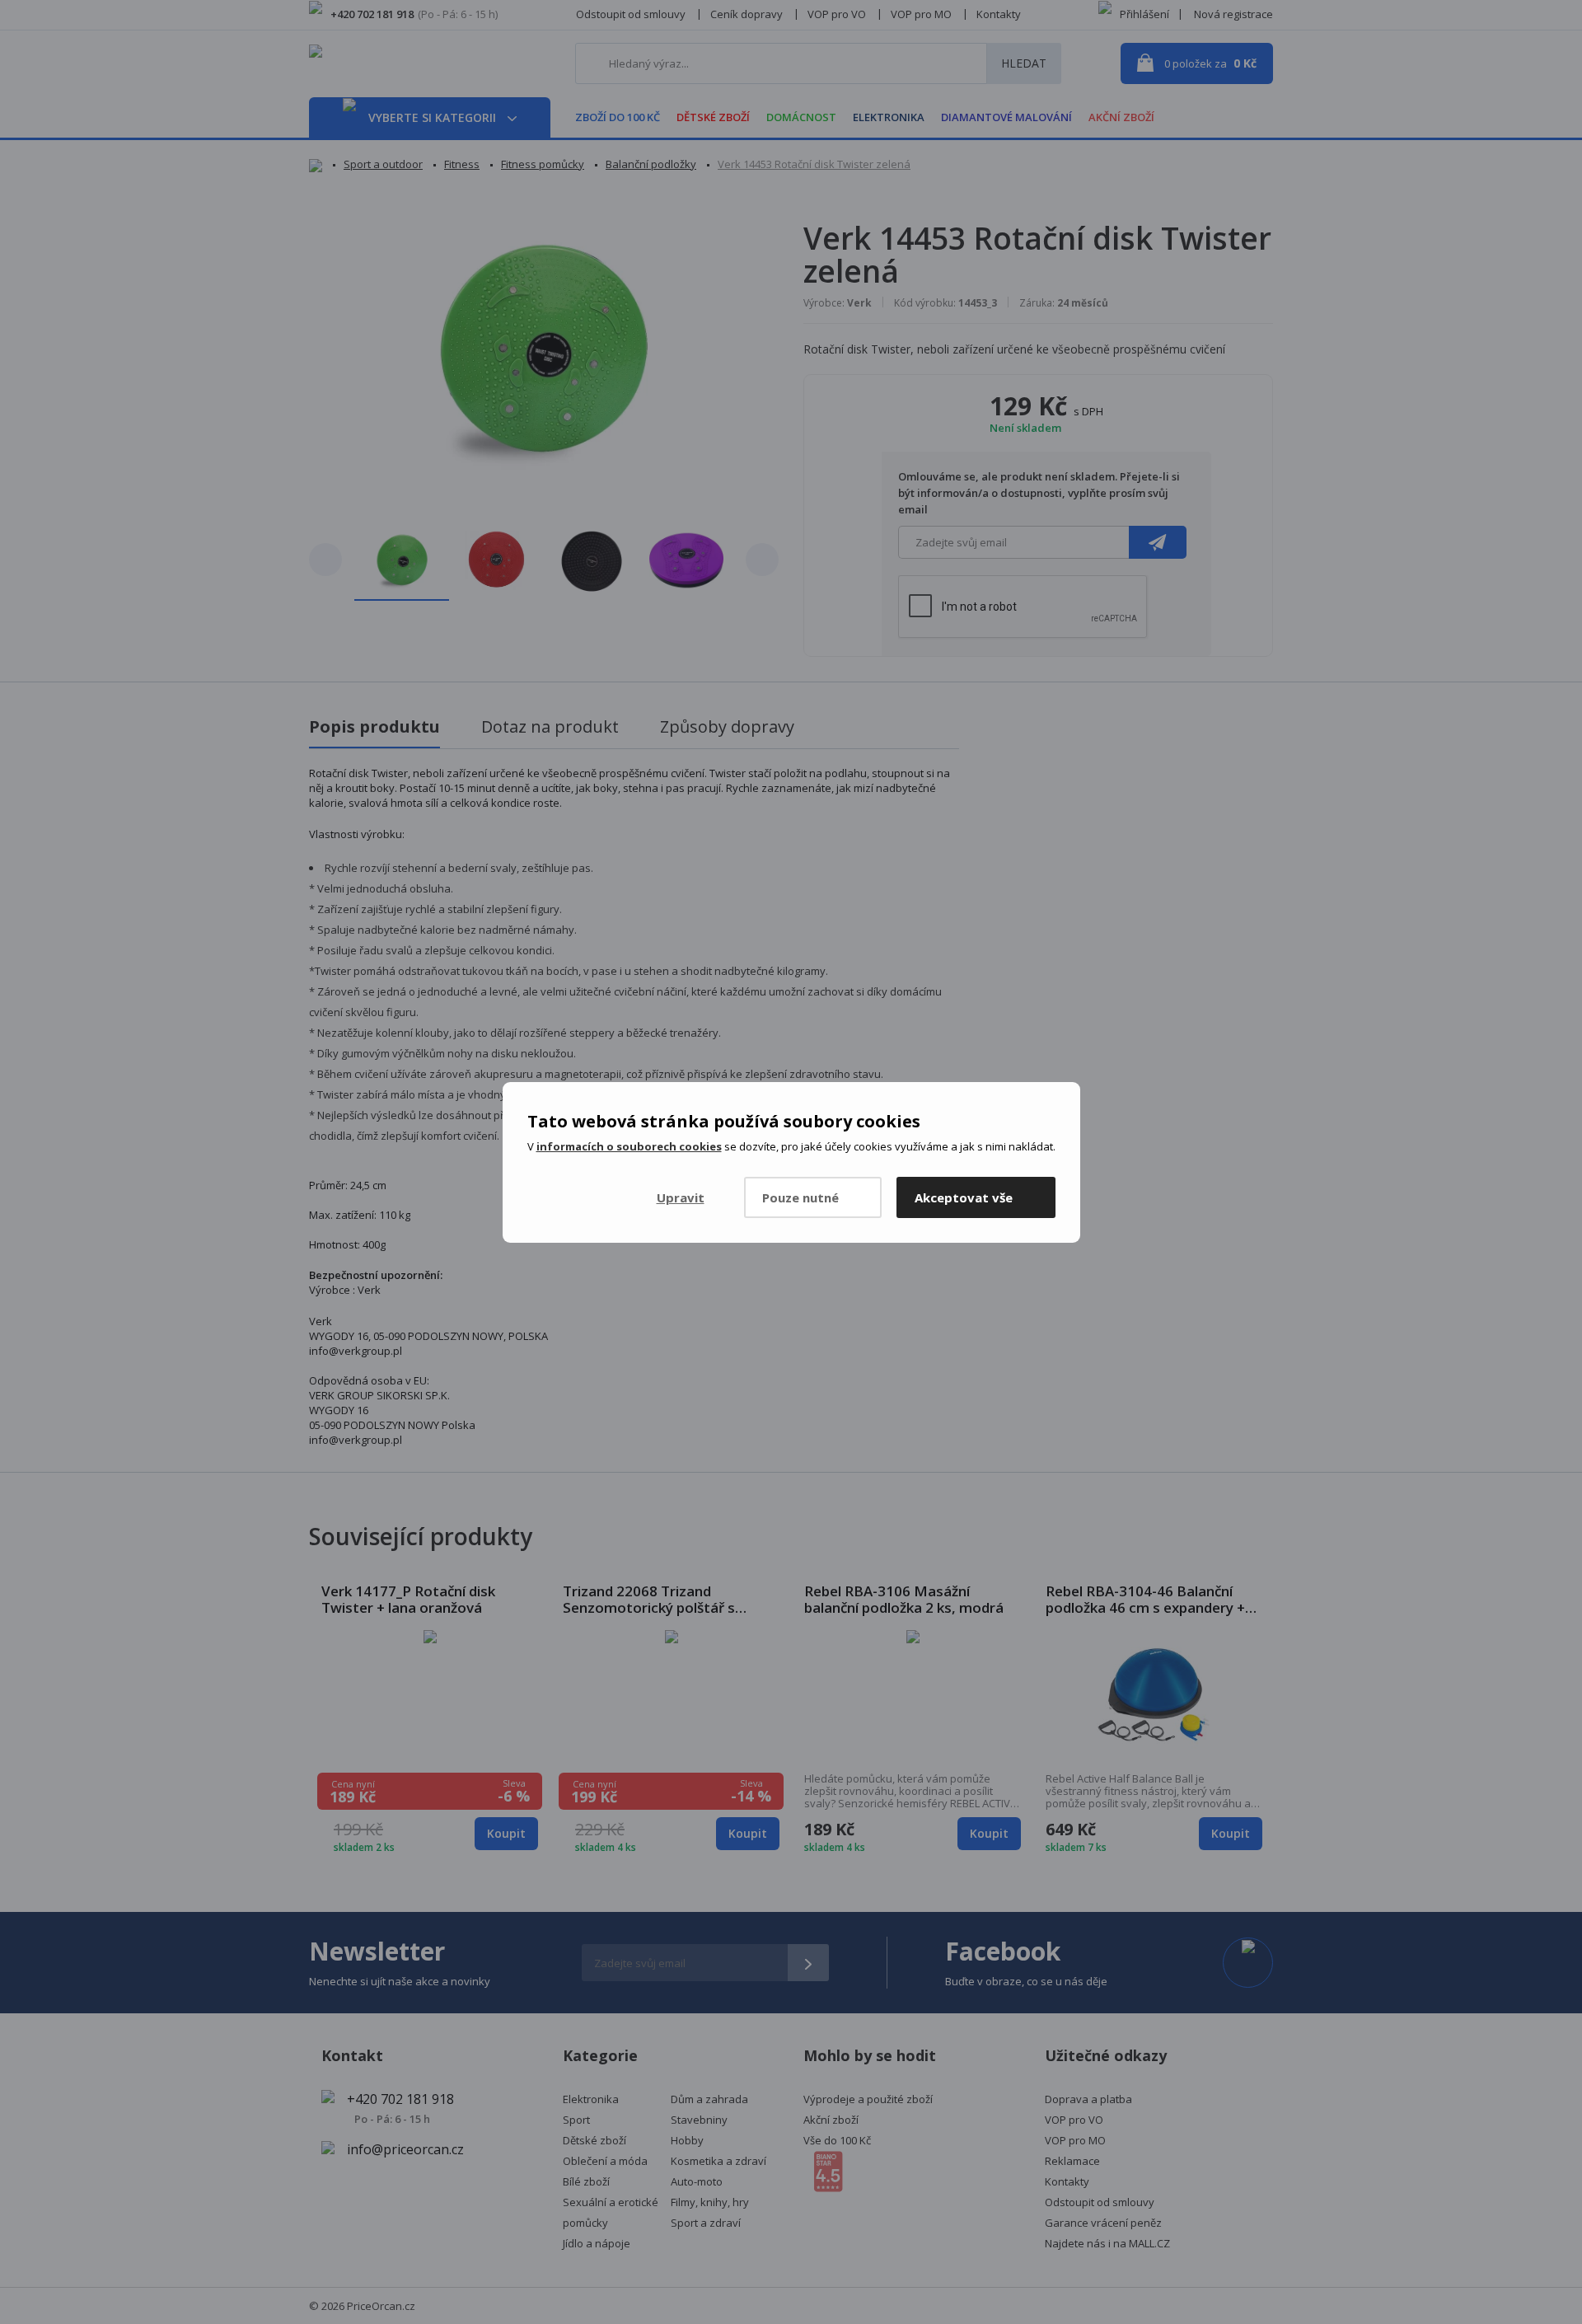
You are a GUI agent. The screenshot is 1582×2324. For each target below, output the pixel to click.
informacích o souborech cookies (629, 1146)
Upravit (681, 1197)
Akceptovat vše (964, 1197)
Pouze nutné (800, 1197)
